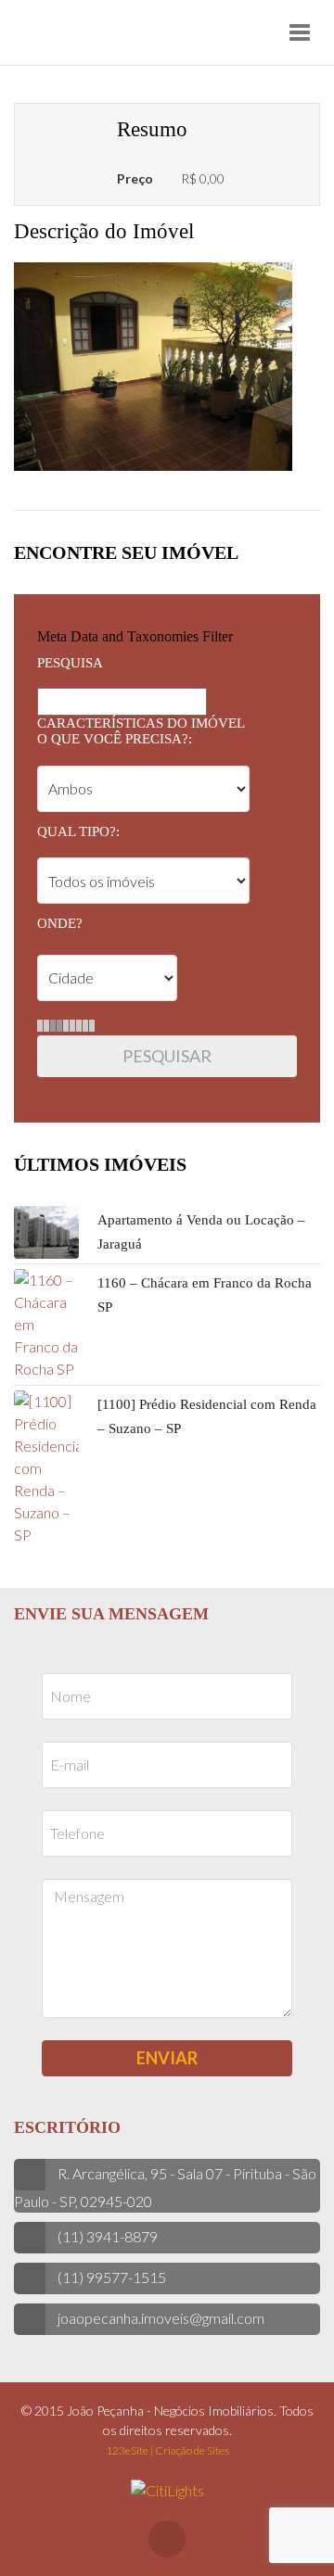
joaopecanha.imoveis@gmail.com (161, 2318)
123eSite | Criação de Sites (167, 2450)
